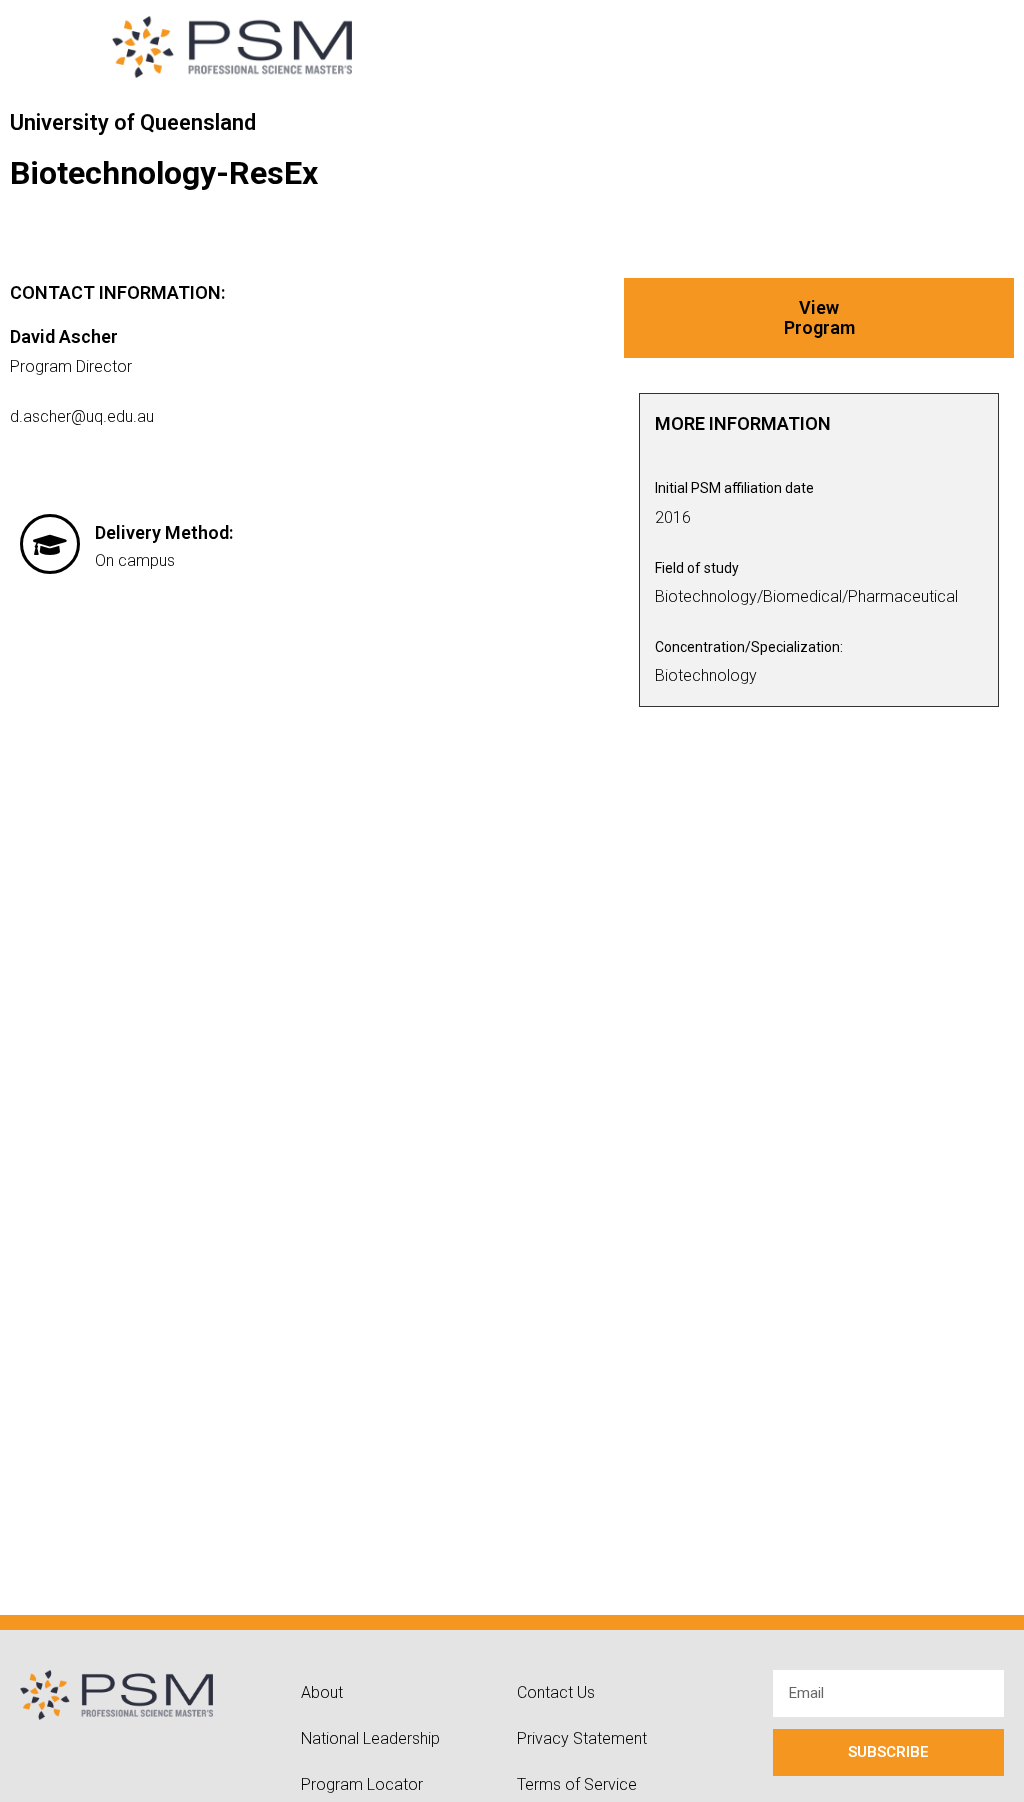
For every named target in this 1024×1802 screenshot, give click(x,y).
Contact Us (556, 1692)
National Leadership (370, 1738)
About (322, 1692)
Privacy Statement (582, 1738)
